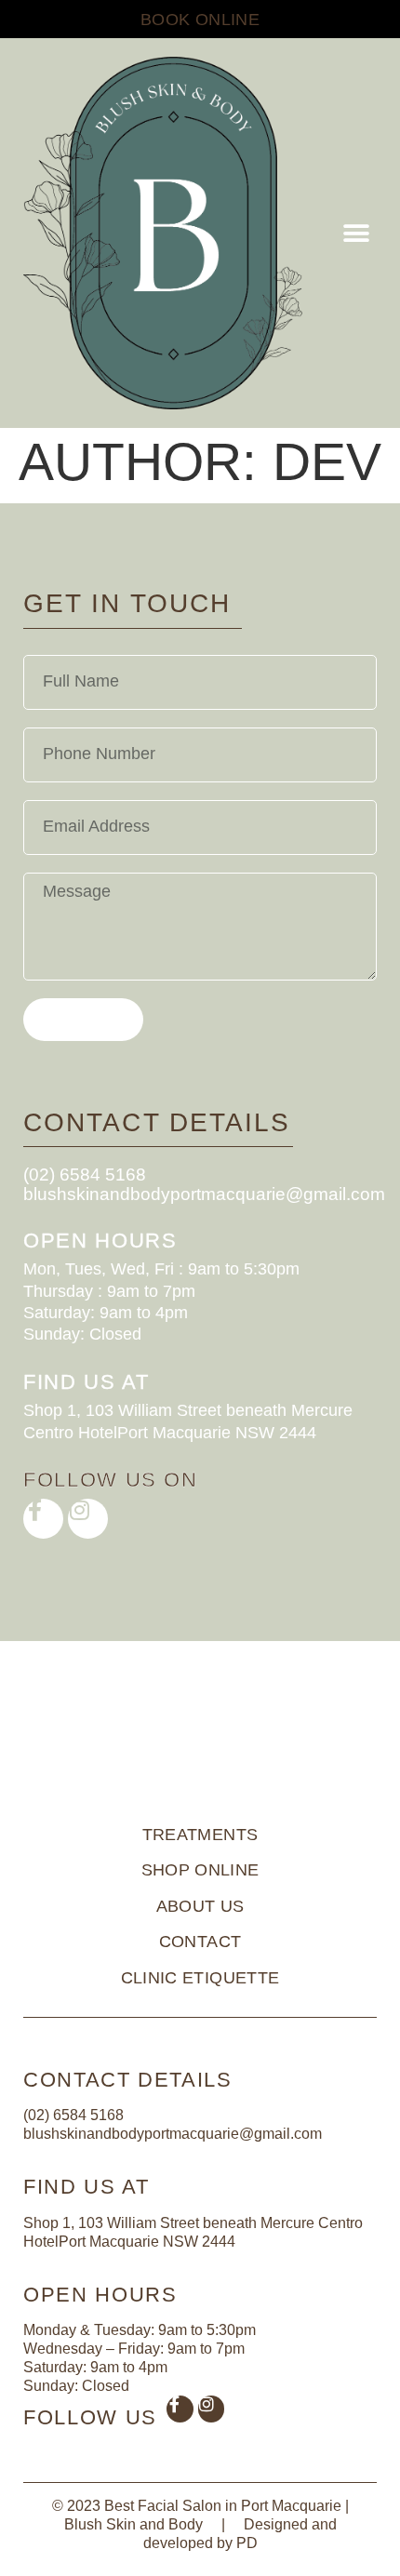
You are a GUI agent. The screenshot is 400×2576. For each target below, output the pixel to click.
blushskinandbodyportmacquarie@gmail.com (204, 1194)
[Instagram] (88, 1519)
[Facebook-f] (43, 1519)
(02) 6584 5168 (85, 1175)
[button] (356, 233)
